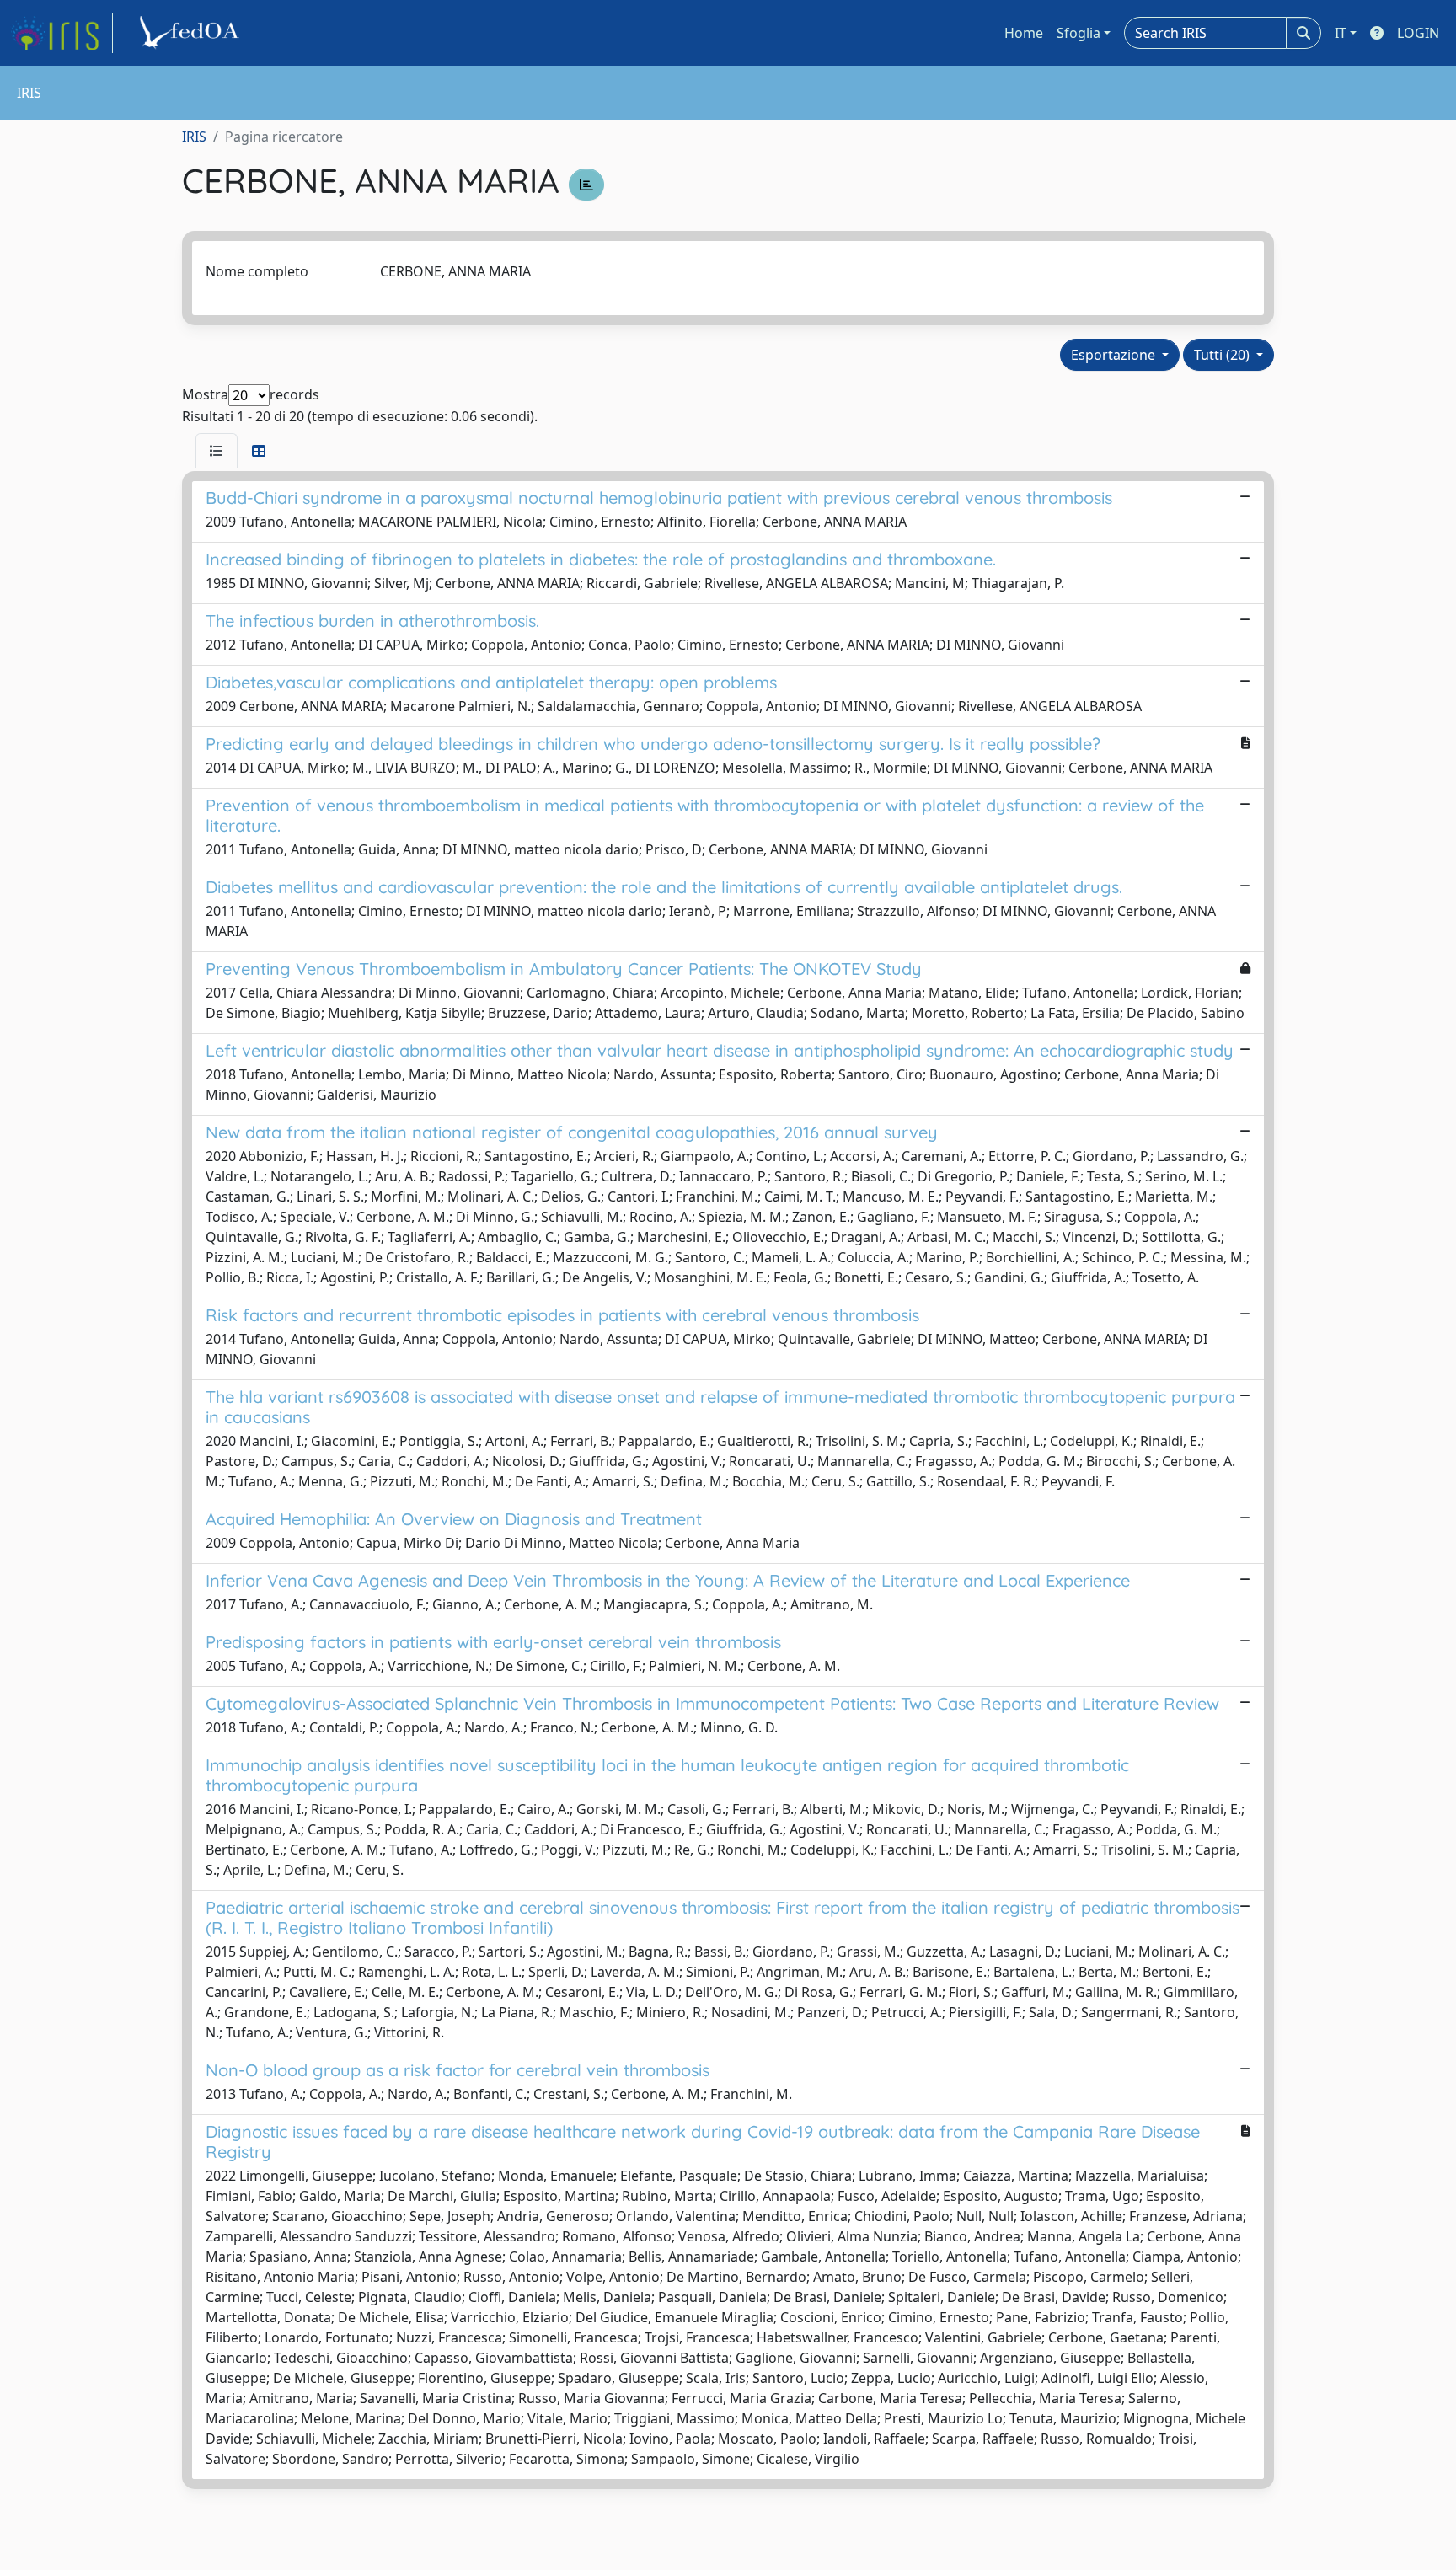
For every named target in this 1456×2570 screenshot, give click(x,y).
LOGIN (1418, 33)
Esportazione (1115, 355)
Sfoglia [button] (1079, 33)
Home (1024, 33)
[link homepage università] (192, 33)
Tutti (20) (1223, 355)
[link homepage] (62, 33)
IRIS (194, 137)
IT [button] (1341, 33)
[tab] (217, 451)
